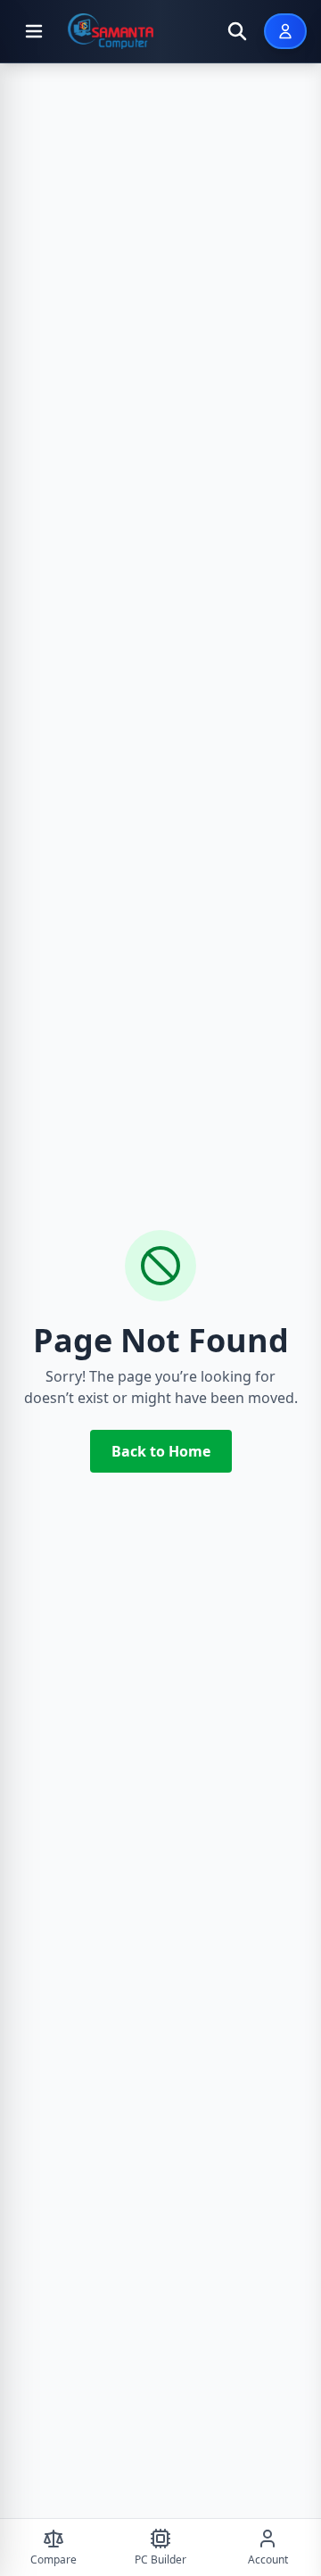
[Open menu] (34, 31)
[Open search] (237, 31)
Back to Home (161, 1451)
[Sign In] (285, 31)
